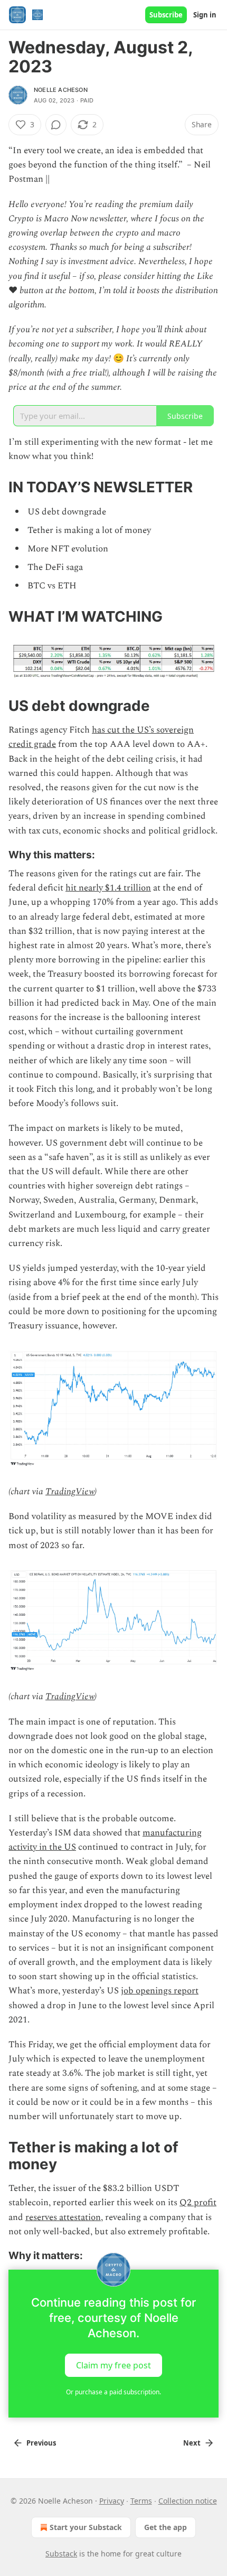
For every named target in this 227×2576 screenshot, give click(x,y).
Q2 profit (198, 2203)
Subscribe (166, 15)
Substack (61, 2554)
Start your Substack (86, 2527)
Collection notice (188, 2501)
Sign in (205, 15)
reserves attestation (63, 2217)
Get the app (165, 2527)
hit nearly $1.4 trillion (108, 888)
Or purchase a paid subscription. (113, 2392)
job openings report (160, 1991)
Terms (141, 2501)
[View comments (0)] (56, 125)
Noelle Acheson (61, 90)
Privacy (112, 2501)
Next (192, 2443)
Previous (41, 2443)
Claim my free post (113, 2365)
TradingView (70, 1492)
